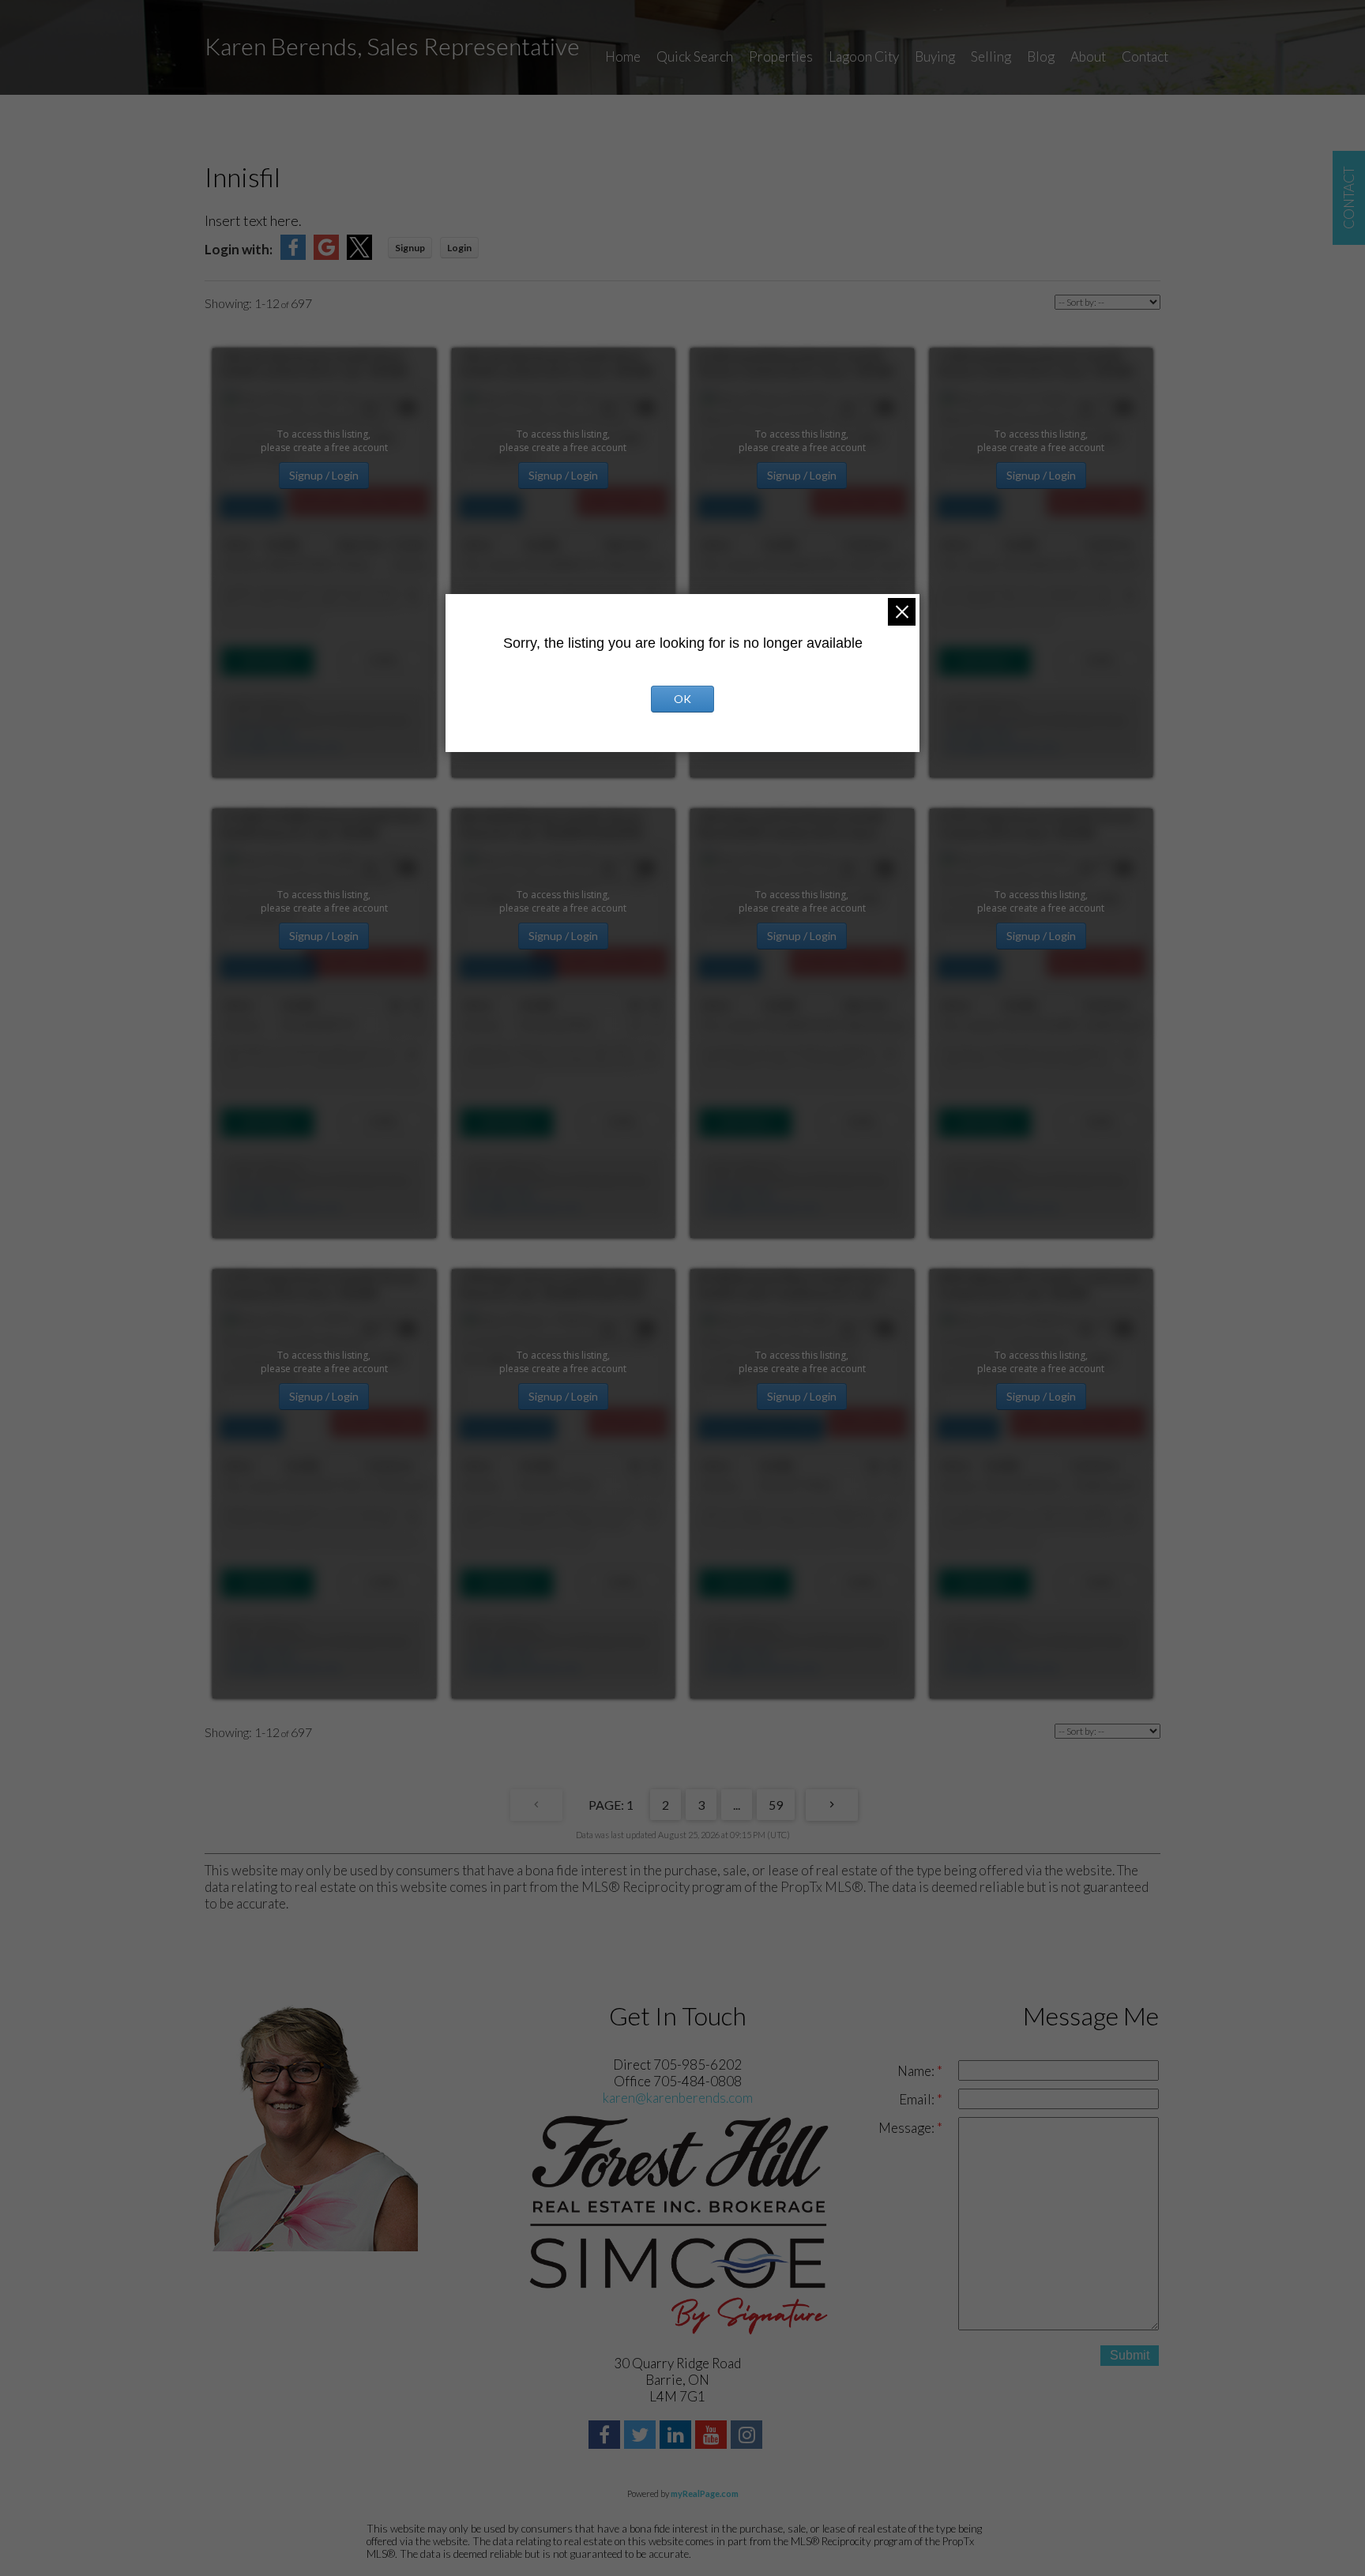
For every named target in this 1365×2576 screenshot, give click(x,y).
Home (623, 56)
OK (682, 699)
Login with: (239, 249)
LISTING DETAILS (267, 661)
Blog (1041, 56)
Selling (991, 56)
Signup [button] (410, 248)
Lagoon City (864, 56)
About (1088, 56)
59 (776, 1805)
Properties (781, 56)
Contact (1145, 56)
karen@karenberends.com (285, 747)
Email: (918, 2099)
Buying (935, 56)
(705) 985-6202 (261, 733)
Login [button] (459, 248)
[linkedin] (677, 2437)
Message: (908, 2128)
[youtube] (713, 2437)
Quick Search (695, 56)
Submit (1130, 2355)
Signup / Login (324, 475)
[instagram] (748, 2437)
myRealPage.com (705, 2493)
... (737, 1805)
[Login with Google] (326, 255)
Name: (917, 2071)
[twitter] (642, 2437)
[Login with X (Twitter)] (359, 255)
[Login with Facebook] (293, 255)
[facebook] (606, 2437)
